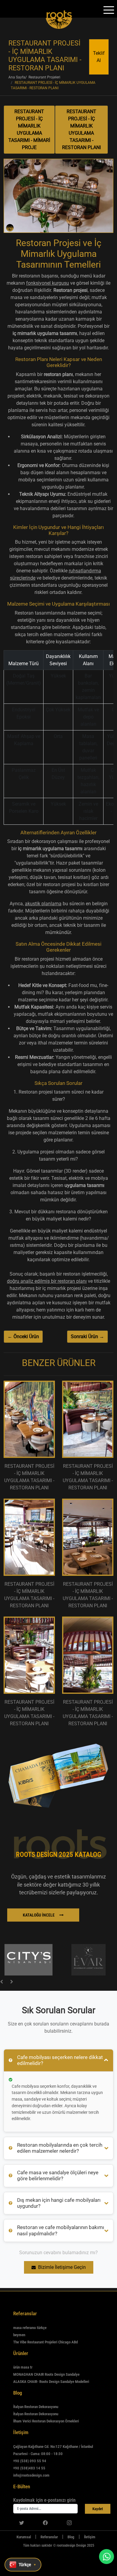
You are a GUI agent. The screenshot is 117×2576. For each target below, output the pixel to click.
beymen (19, 2335)
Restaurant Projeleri (44, 77)
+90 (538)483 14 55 (29, 2468)
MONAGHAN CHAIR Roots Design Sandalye (46, 2374)
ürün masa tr (23, 2367)
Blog (71, 2537)
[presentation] (1, 1981)
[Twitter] (22, 2522)
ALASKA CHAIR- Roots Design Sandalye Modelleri (51, 2382)
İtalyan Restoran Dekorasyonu (36, 2407)
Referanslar (49, 2537)
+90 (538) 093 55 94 (30, 2461)
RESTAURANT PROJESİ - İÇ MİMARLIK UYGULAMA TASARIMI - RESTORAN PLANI (81, 129)
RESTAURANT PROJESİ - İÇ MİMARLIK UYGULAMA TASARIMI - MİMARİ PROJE (29, 129)
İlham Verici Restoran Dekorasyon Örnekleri (46, 2421)
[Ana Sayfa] (7, 2537)
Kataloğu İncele (39, 1915)
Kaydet (98, 2509)
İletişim (90, 2537)
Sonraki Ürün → (87, 1336)
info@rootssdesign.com (31, 2475)
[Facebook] (45, 2522)
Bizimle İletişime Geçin (62, 2267)
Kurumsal (24, 2537)
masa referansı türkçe (30, 2328)
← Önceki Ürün (23, 1336)
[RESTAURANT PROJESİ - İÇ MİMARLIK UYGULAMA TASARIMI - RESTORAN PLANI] (58, 198)
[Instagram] (69, 2522)
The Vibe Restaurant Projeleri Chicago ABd (45, 2342)
